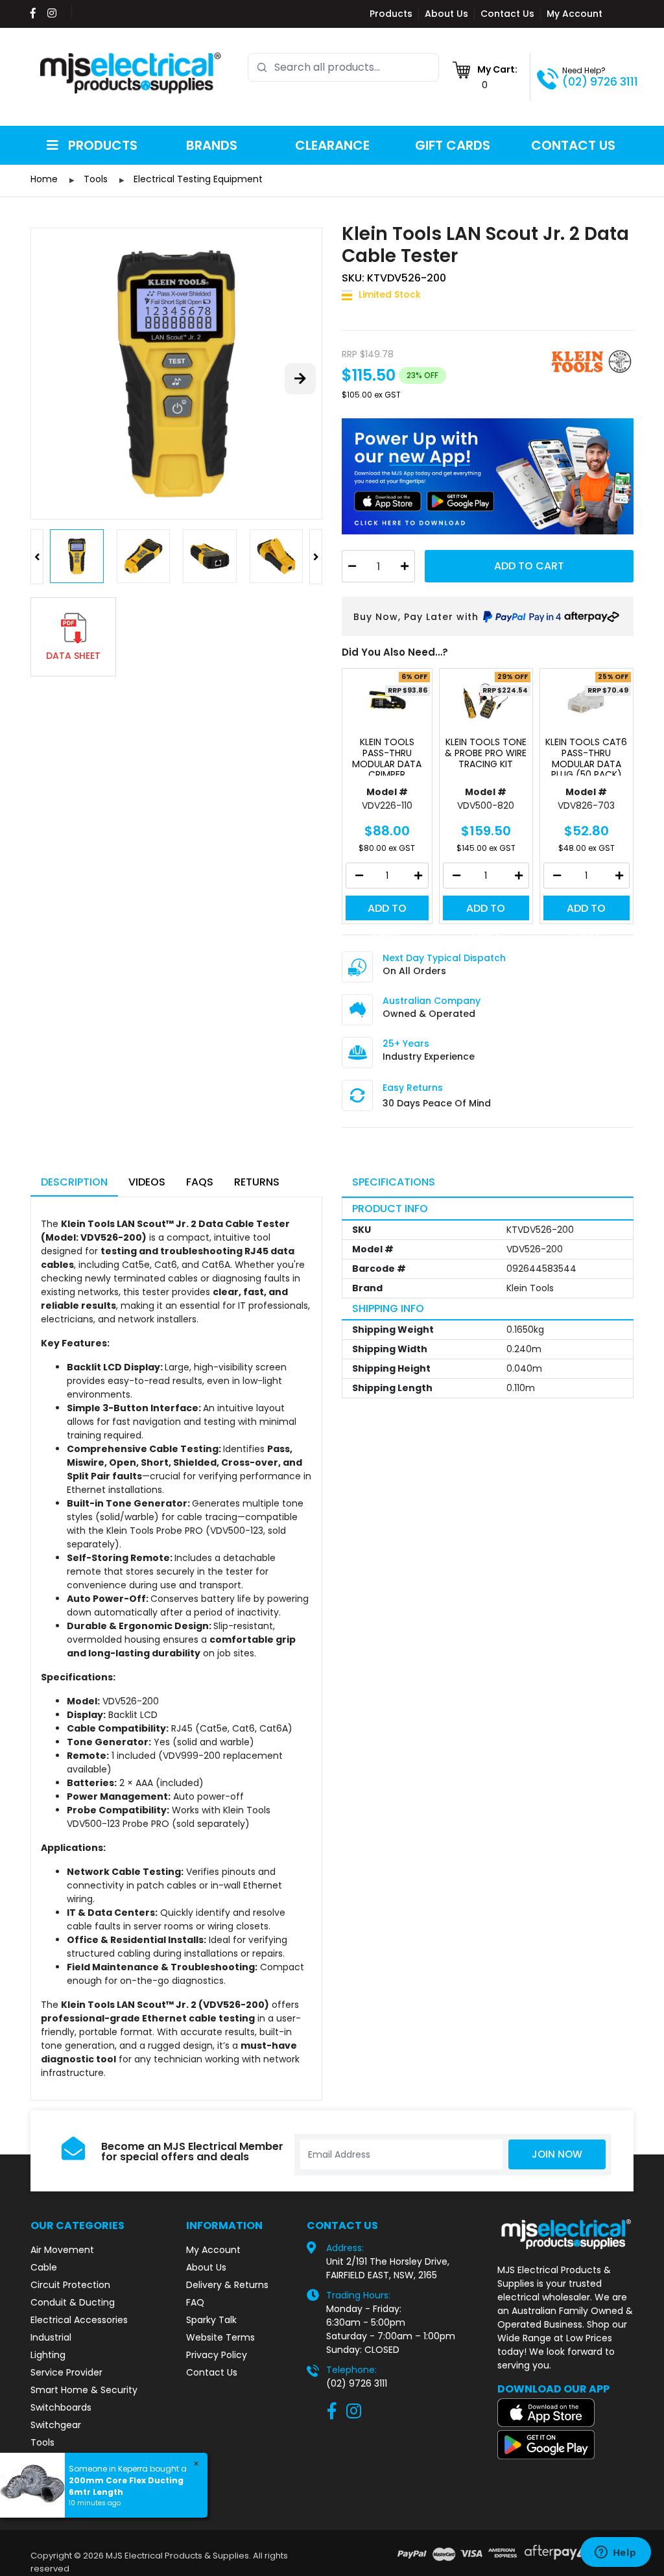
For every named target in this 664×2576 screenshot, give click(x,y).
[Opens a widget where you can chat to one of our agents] (615, 2553)
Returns (257, 1182)
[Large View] (176, 374)
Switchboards (61, 2407)
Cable (44, 2267)
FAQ (195, 2302)
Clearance (332, 145)
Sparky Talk (211, 2320)
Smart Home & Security (84, 2390)
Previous (37, 557)
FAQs (200, 1182)
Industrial (51, 2337)
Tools (42, 2442)
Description (74, 1182)
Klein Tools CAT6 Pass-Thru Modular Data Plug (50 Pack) (586, 756)
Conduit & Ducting (73, 2302)
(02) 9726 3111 (600, 82)
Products (391, 14)
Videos (147, 1182)
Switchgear (56, 2425)
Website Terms (220, 2337)
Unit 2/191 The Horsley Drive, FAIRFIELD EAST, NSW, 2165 (388, 2268)
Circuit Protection (70, 2285)
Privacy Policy (217, 2355)
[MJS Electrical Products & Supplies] (131, 73)
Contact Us (507, 14)
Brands (212, 145)
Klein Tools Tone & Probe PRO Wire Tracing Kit (486, 754)
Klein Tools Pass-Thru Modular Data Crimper (387, 756)
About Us (446, 14)
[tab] (74, 1183)
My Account (575, 14)
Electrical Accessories (79, 2320)
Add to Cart (529, 566)
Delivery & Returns (227, 2285)
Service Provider (66, 2372)
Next (316, 557)
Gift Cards (453, 145)
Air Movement (62, 2250)
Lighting (48, 2355)
